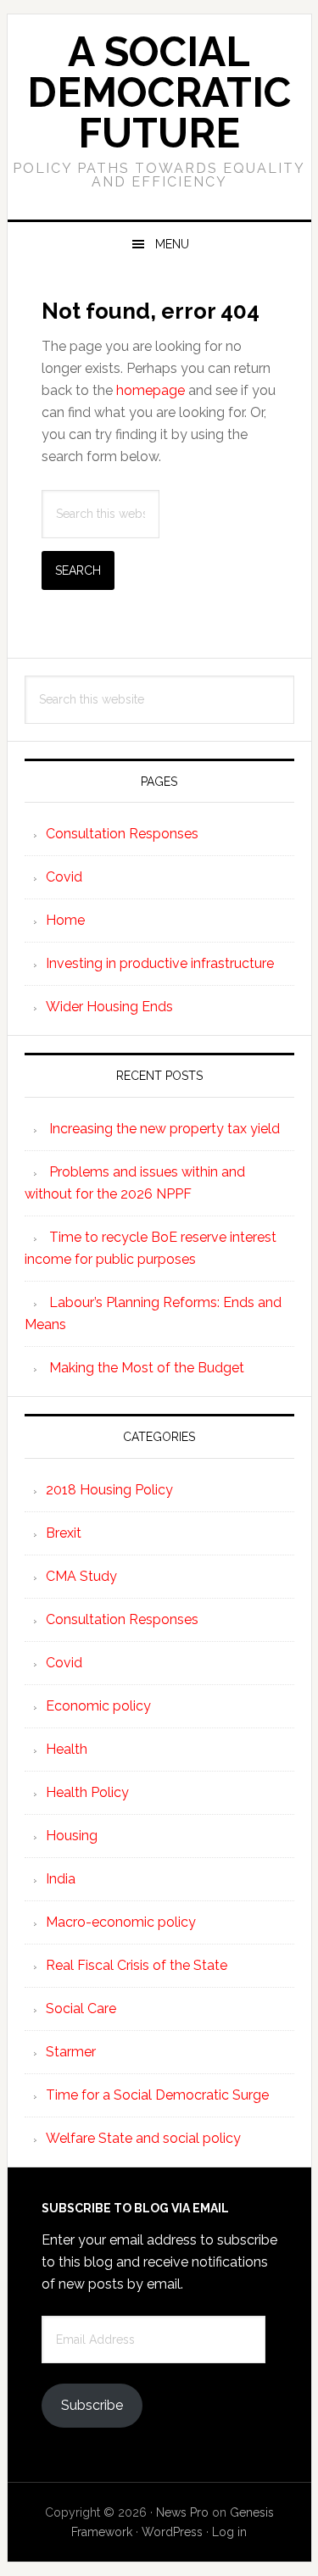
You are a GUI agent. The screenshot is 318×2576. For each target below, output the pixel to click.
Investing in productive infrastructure (160, 963)
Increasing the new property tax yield (165, 1129)
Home (65, 920)
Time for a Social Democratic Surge (157, 2095)
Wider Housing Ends (109, 1007)
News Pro (182, 2512)
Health (67, 1749)
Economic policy (98, 1706)
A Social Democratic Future (159, 92)
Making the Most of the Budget (147, 1368)
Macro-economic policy (121, 1922)
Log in (229, 2532)
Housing (72, 1836)
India (61, 1879)
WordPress (172, 2532)
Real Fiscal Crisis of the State (137, 1965)
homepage (151, 390)
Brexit (64, 1533)
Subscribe (92, 2405)
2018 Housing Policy (109, 1490)
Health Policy (87, 1792)
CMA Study (81, 1576)
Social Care (81, 2009)
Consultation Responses (122, 834)
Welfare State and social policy (143, 2138)
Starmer (71, 2052)
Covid (64, 877)
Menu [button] (172, 244)
